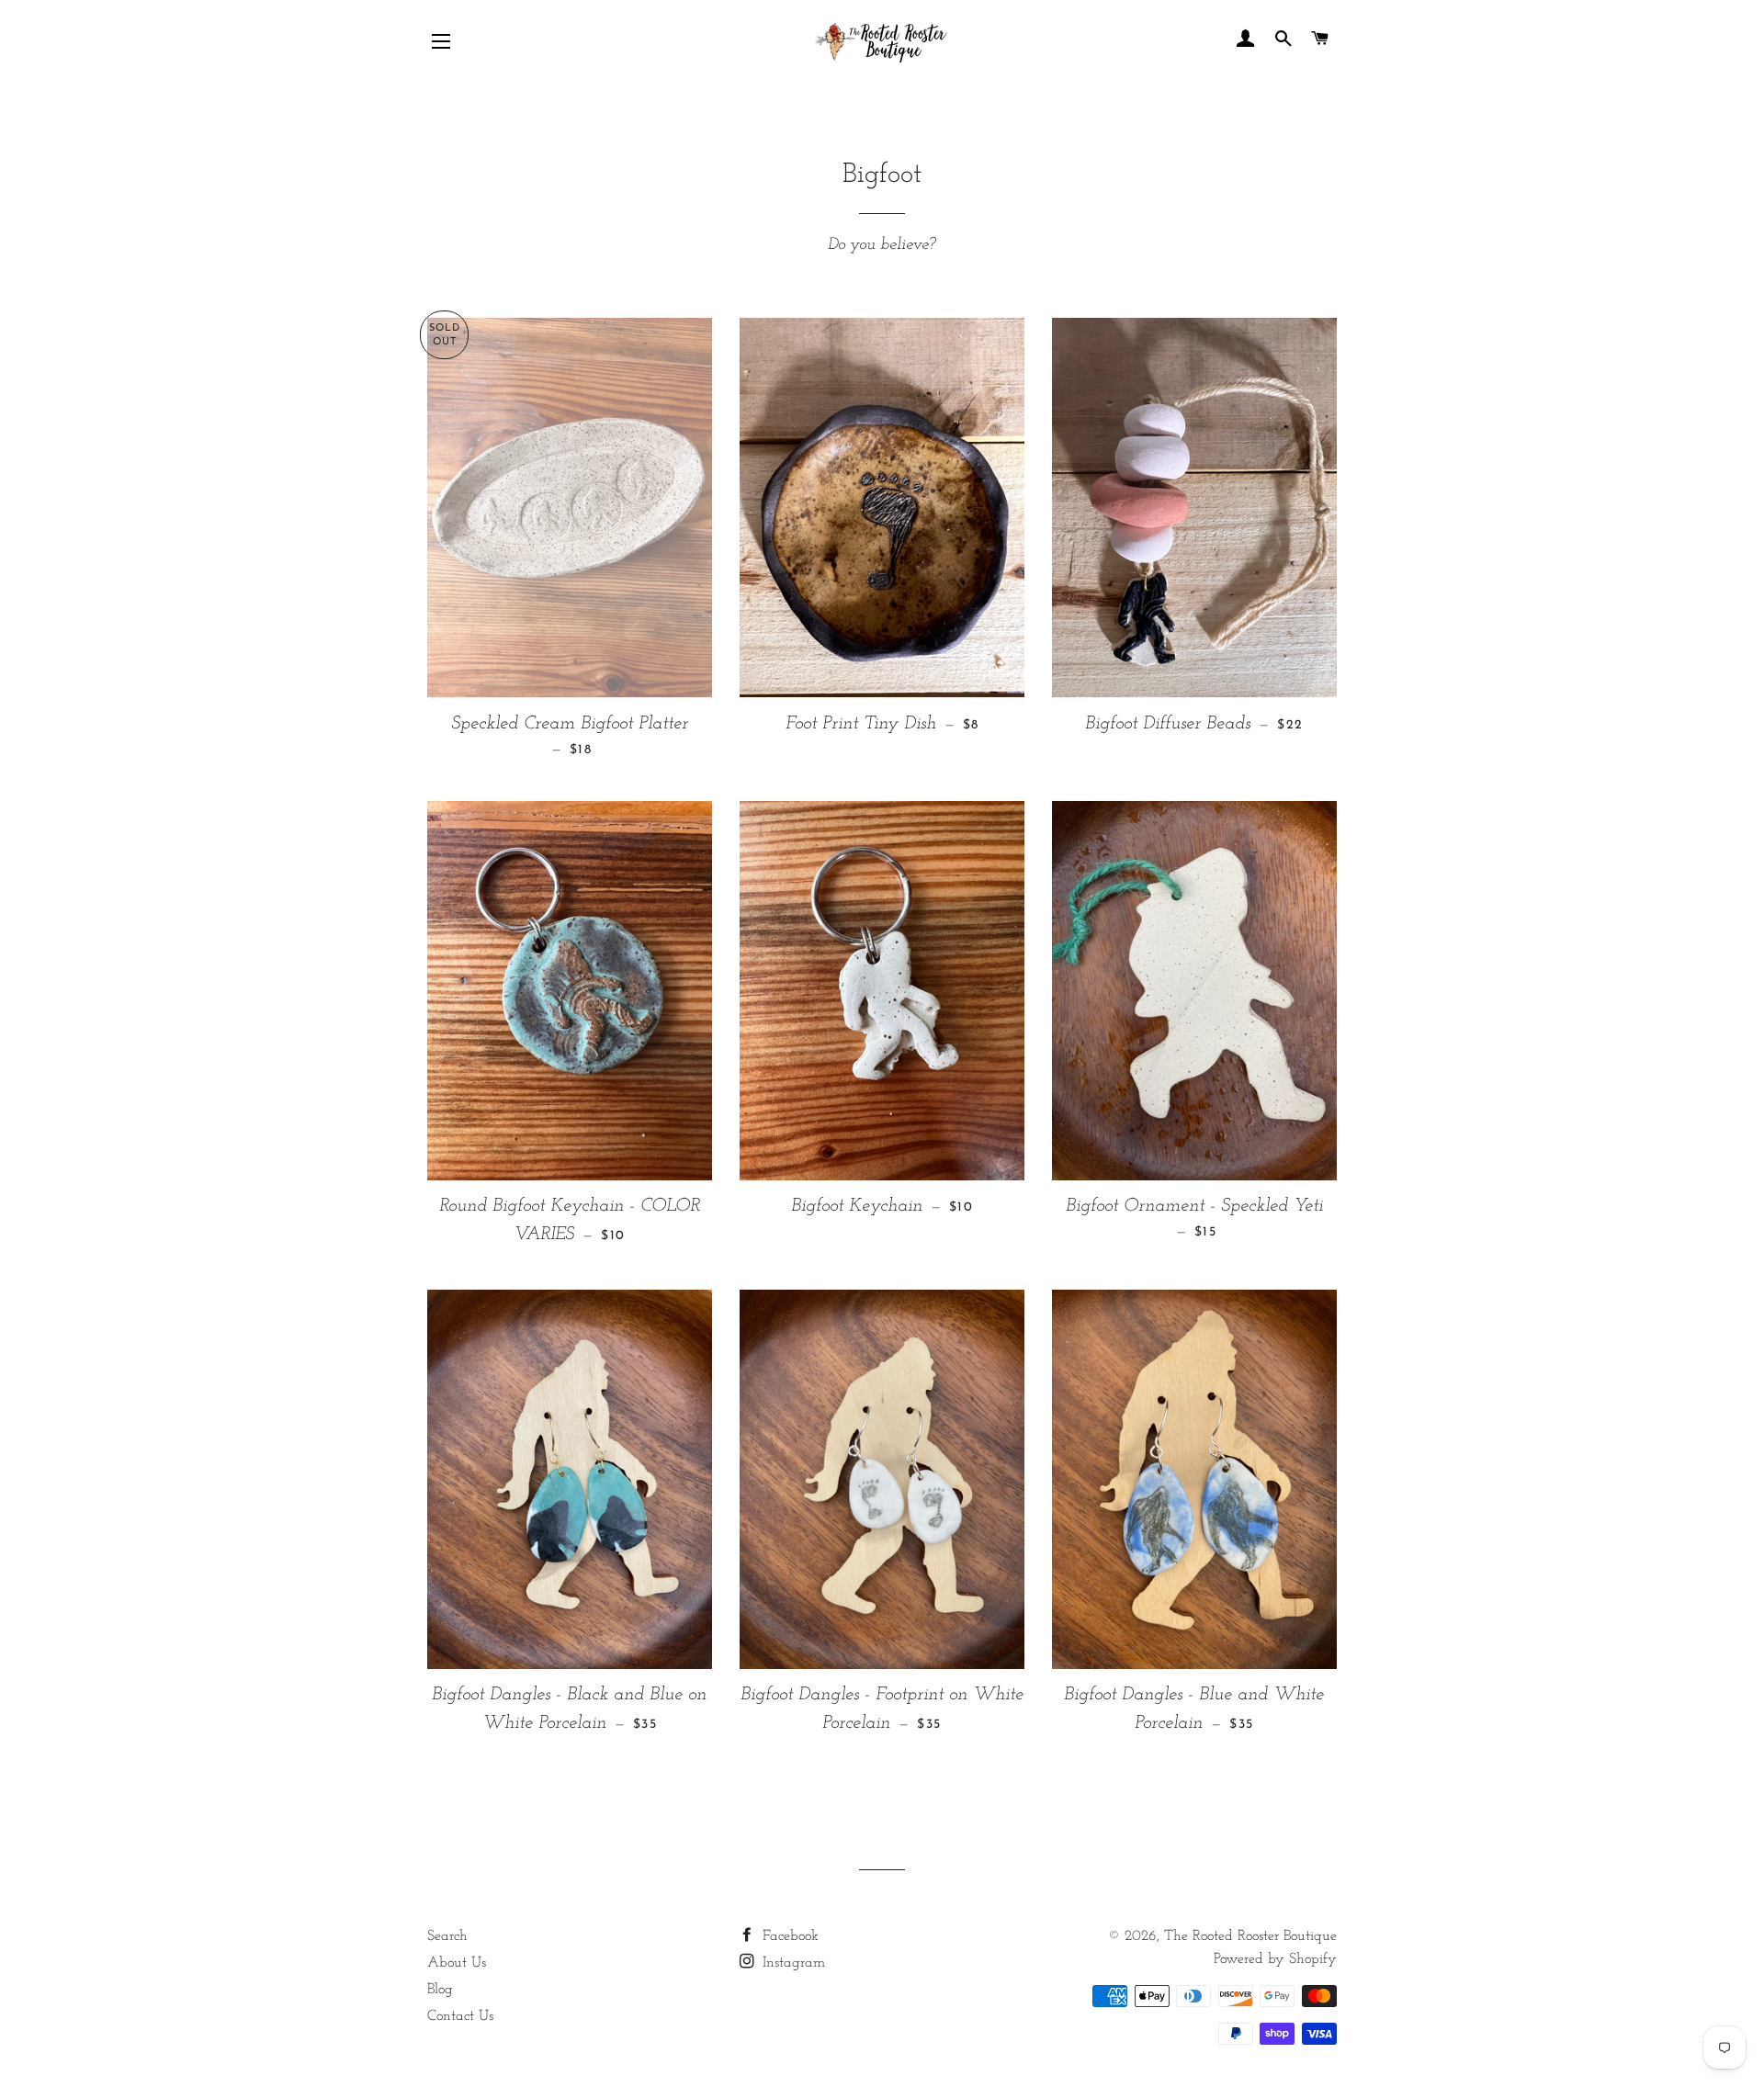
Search (447, 1936)
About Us (457, 1963)
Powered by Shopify (1275, 1959)
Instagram (792, 1963)
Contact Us (460, 2016)
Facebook (788, 1936)
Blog (440, 1990)
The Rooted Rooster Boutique (1250, 1936)
